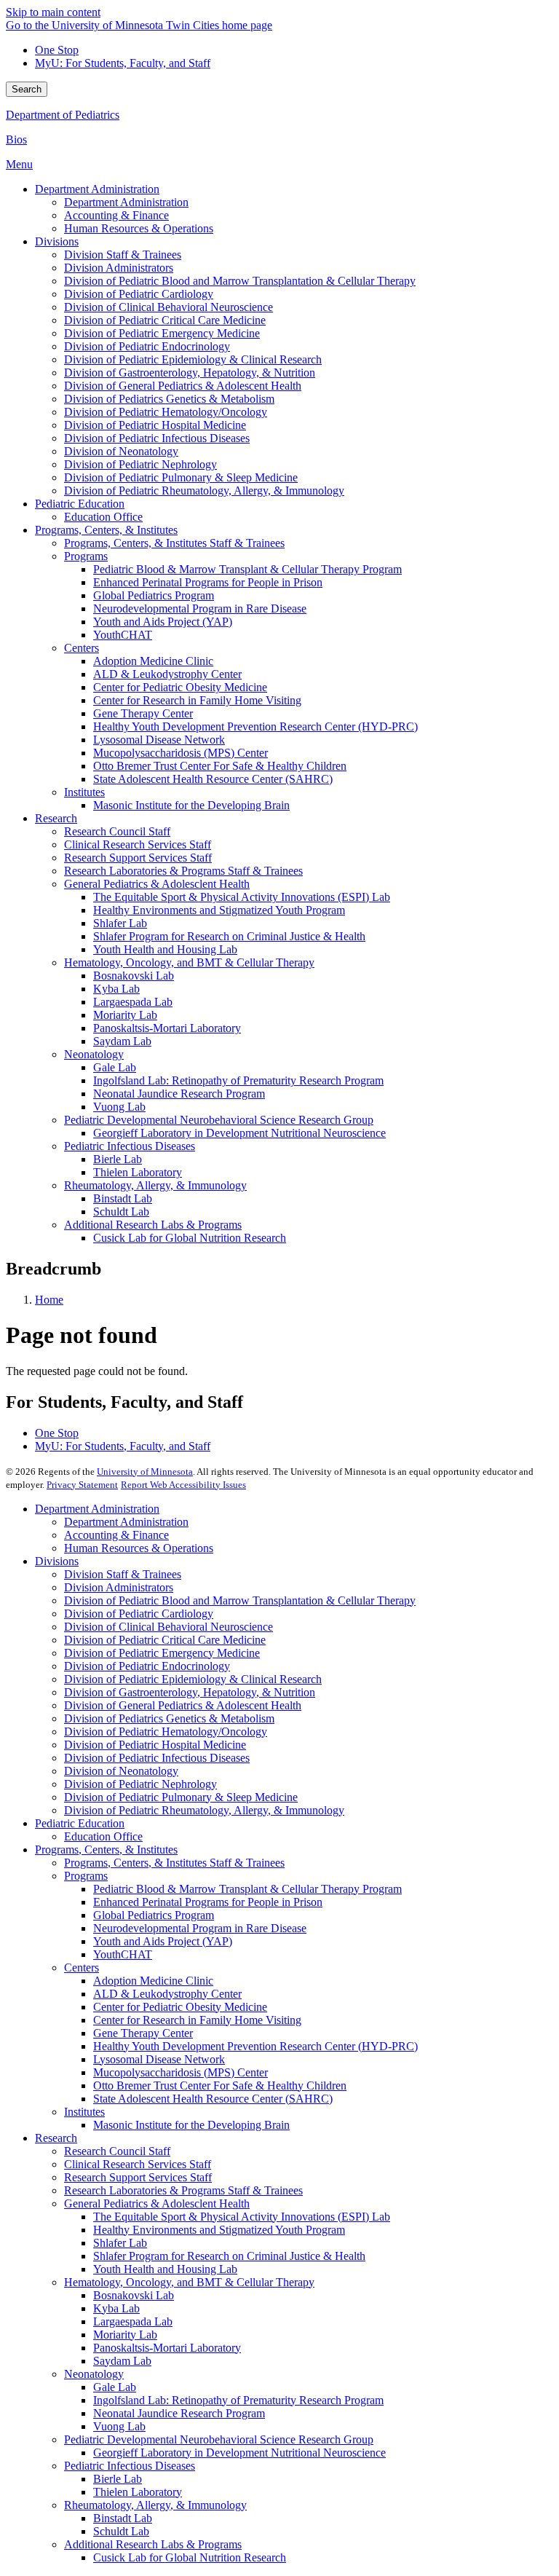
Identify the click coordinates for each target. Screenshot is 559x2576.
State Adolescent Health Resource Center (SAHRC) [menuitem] (213, 779)
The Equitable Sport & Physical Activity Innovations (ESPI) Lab (242, 2217)
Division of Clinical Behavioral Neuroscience (169, 1627)
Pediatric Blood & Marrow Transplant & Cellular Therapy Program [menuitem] (247, 569)
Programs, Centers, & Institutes (106, 1850)
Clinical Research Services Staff (138, 2164)
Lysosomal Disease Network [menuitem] (159, 740)
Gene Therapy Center (143, 2033)
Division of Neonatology (121, 1771)
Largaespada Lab (133, 2321)
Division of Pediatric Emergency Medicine (162, 1653)
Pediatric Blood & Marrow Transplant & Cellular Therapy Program (247, 1889)
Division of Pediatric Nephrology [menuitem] (140, 464)
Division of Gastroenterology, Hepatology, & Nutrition (190, 1692)
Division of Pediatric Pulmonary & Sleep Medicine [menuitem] (181, 477)
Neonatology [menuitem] (94, 1054)
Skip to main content (53, 12)
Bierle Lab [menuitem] (118, 1159)
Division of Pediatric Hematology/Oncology (166, 1732)
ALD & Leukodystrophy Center (167, 1994)
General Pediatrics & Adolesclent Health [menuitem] (157, 884)
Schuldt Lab (121, 2531)
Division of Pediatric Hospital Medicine (155, 1745)
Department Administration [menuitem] (97, 189)
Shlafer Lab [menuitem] (120, 923)
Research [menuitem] (56, 818)
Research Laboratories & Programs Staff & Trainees (183, 2190)
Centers (82, 1968)
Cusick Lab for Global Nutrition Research (190, 2557)
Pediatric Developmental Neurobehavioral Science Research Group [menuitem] (219, 1120)
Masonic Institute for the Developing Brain (191, 2125)
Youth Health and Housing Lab (165, 2269)
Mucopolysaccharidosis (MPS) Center (181, 2072)
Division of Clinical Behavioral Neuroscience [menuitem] (169, 307)
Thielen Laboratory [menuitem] (138, 1172)
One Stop (57, 50)
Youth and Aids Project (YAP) (163, 1941)
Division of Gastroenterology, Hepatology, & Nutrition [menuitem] (190, 373)
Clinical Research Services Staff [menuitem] (138, 844)
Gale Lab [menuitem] (115, 1067)
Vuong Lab (119, 2426)
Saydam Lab (122, 2361)
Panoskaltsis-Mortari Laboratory (167, 2348)
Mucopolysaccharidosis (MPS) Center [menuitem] (181, 753)
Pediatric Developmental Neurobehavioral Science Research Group (219, 2439)
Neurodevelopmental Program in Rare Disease (200, 1928)
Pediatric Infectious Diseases (130, 2466)
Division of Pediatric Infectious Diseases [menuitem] (157, 438)
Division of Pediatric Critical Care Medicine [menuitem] (165, 320)
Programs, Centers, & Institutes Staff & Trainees (174, 1863)
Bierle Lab (118, 2479)
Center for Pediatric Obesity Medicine (180, 2007)
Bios (16, 139)
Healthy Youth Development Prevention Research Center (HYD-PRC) (255, 2046)
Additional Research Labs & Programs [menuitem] (153, 1225)
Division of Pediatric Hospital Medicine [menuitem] (155, 425)
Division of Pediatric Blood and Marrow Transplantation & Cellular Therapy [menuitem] (240, 281)
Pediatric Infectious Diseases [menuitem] (130, 1146)
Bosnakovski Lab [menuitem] (134, 976)
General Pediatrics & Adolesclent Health (157, 2203)
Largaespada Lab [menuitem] (133, 1002)
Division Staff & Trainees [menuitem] (123, 255)
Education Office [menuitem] (103, 517)
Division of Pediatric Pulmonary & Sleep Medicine (181, 1797)
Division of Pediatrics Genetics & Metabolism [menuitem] (169, 399)
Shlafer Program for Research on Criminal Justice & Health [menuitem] (229, 936)
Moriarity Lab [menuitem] (125, 1015)
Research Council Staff (117, 2151)
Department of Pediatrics (63, 115)
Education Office (103, 1836)
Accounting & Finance (116, 1535)
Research (56, 2138)
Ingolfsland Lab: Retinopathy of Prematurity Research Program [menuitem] (238, 1080)
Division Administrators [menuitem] (119, 268)
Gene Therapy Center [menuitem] (143, 713)
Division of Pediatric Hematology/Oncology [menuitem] (166, 412)
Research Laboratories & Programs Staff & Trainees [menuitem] (183, 871)
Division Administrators (119, 1587)
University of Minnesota (145, 1472)
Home (49, 1300)
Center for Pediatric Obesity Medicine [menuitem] (180, 687)
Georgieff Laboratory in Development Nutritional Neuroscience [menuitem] (239, 1133)
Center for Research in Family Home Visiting (197, 2020)
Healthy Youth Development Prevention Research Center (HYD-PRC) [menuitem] (255, 726)
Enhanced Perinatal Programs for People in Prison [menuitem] (208, 582)
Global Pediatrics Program (154, 1915)
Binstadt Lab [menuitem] (123, 1198)
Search (27, 89)
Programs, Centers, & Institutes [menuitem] (106, 530)
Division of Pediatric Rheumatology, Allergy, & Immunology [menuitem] (204, 491)
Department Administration (97, 1509)
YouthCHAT (123, 1954)
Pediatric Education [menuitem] (80, 504)
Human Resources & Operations (139, 1548)
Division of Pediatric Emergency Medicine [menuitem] (162, 333)
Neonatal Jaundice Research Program (179, 2413)
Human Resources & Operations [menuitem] (139, 228)
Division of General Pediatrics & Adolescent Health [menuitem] (183, 386)
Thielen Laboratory (138, 2492)
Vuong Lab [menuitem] (119, 1107)
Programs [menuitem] (86, 556)
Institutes (84, 2112)
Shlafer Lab (120, 2243)
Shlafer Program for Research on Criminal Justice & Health (229, 2256)
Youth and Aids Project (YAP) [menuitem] (163, 622)
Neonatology (94, 2374)
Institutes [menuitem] (84, 792)
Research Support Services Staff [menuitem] (138, 858)
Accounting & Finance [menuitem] (116, 215)
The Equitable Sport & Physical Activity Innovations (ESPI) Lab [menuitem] (242, 897)
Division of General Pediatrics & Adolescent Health (183, 1705)
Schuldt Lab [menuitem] (121, 1212)
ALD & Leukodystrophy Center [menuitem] (167, 674)
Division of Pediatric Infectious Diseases (157, 1758)
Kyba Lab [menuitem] (116, 989)
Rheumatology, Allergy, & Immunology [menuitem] (155, 1185)
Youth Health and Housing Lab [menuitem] (165, 949)
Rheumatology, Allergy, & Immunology (155, 2505)
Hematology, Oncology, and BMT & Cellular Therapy (189, 2282)
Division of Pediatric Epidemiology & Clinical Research (193, 1679)
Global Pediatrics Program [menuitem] (154, 595)
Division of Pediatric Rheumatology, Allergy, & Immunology (204, 1810)
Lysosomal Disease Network (159, 2059)
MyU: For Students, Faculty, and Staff (123, 63)
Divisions (57, 1561)
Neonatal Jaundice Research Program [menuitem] (179, 1094)
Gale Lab (115, 2387)
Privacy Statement (82, 1485)
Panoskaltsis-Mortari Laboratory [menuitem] (167, 1028)
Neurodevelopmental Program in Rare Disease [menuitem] (200, 608)
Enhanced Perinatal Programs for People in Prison (208, 1902)
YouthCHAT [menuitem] (123, 635)
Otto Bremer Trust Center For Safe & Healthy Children (220, 2085)
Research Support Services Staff (138, 2177)
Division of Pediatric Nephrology (140, 1784)
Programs (86, 1876)
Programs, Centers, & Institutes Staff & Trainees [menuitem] (174, 543)
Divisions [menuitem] (57, 241)
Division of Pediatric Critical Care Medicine (165, 1640)
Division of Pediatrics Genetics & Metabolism (169, 1718)
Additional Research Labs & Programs (153, 2544)
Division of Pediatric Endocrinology (147, 1666)
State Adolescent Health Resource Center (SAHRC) (213, 2099)
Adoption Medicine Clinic (153, 1981)
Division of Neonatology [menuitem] (121, 451)
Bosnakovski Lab (134, 2295)
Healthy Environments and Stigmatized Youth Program (219, 2230)
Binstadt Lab (123, 2518)
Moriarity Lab (125, 2335)
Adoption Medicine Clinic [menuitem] (153, 661)
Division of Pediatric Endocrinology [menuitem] (147, 346)
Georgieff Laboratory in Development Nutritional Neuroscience (239, 2453)
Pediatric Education (80, 1823)
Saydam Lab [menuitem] (122, 1041)
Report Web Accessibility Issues (183, 1485)
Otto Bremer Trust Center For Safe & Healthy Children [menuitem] (220, 766)
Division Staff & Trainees (123, 1574)
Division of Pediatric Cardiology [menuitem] (139, 294)
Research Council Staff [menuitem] (117, 831)
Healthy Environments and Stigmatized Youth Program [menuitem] (219, 910)
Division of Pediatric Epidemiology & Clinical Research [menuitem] (193, 359)
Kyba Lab (116, 2308)
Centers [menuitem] (82, 648)
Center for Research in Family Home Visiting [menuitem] (197, 700)
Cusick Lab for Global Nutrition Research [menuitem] (190, 1238)
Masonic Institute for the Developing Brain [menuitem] (191, 805)
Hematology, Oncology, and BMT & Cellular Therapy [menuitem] (189, 962)
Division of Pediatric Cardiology (139, 1614)
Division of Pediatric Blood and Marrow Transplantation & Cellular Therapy (240, 1600)
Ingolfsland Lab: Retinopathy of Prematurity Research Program (238, 2400)
